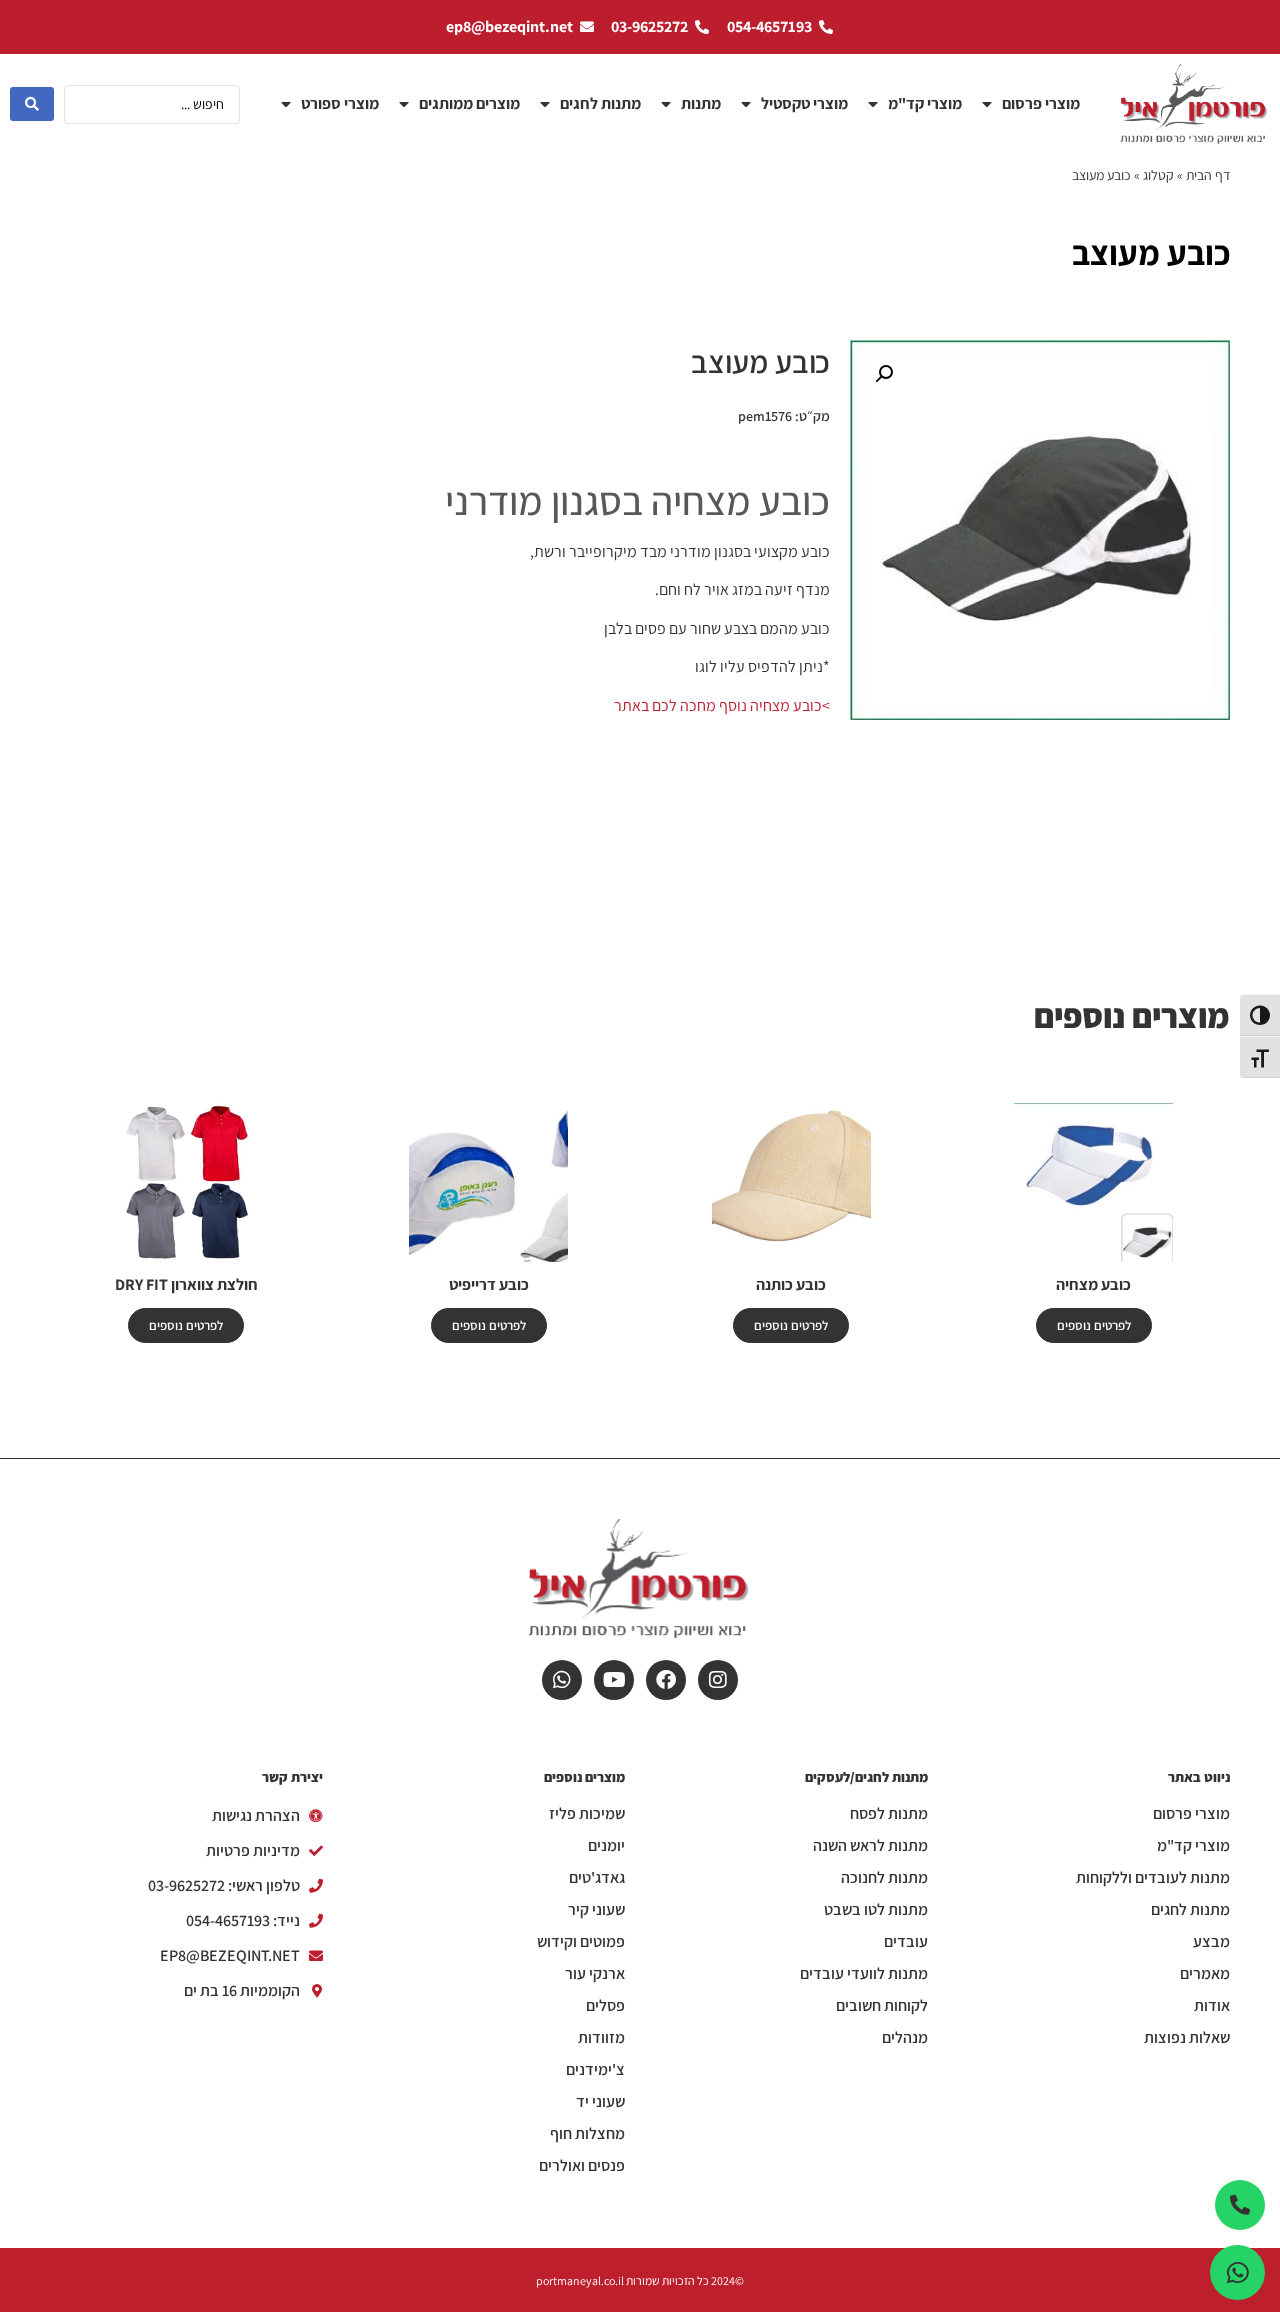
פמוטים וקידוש (581, 1942)
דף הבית (1208, 175)
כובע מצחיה (1093, 1284)
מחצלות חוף (587, 2134)
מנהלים (905, 2038)
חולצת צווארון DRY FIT (186, 1284)
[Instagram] (718, 1680)
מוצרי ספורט (340, 103)
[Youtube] (614, 1680)
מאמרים (1205, 1974)
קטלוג (1158, 175)
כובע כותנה (791, 1284)
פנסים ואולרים (582, 2166)
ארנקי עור (595, 1974)
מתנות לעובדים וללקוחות (1153, 1878)
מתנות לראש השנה (870, 1846)
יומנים (606, 1846)
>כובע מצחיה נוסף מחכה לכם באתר (722, 705)
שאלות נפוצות (1187, 2038)
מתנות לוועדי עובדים (864, 1974)
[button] (884, 374)
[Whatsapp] (562, 1680)
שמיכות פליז (587, 1814)
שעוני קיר (596, 1910)
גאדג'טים (597, 1878)
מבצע (1211, 1942)
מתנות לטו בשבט (876, 1910)
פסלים (605, 2006)
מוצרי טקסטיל (804, 103)
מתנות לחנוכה (884, 1878)
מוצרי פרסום (1041, 103)
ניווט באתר (1199, 1777)
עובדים (906, 1942)
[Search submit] (32, 104)
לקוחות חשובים (882, 2006)
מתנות (701, 103)
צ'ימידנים (595, 2070)
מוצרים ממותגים (469, 103)
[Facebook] (666, 1680)
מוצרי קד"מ (925, 103)
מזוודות (601, 2038)
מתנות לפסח (889, 1814)
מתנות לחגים (600, 103)
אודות (1212, 2006)
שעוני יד (600, 2102)
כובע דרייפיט (489, 1284)
